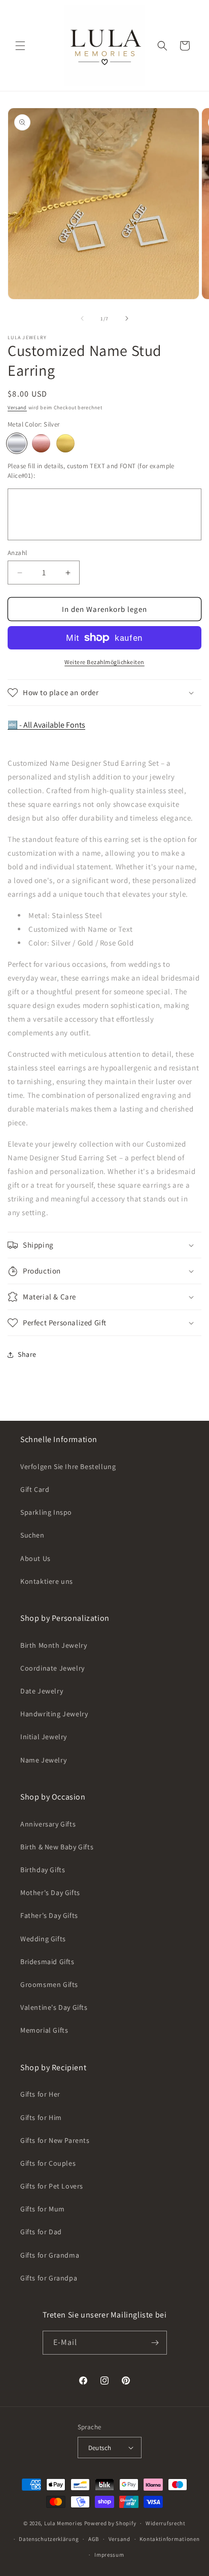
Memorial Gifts (44, 2030)
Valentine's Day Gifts (54, 2007)
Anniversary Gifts (48, 1824)
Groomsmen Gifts (49, 1984)
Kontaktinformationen (169, 2539)
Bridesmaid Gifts (47, 1962)
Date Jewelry (42, 1691)
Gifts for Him (41, 2117)
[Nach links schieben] (82, 318)
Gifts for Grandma (50, 2255)
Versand (17, 407)
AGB (94, 2539)
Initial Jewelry (44, 1737)
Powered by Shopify (110, 2523)
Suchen (32, 1535)
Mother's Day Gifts (50, 1893)
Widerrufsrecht (166, 2523)
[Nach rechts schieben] (127, 318)
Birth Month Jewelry (54, 1645)
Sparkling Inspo (46, 1512)
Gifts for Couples (48, 2163)
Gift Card (35, 1489)
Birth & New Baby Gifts (57, 1847)
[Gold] (65, 443)
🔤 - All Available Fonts (46, 725)
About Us (36, 1558)
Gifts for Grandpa (49, 2278)
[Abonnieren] (155, 2343)
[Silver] (17, 443)
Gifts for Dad (41, 2232)
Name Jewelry (43, 1760)
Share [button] (27, 1354)
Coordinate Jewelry (53, 1668)
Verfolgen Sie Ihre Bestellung (68, 1466)
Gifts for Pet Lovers (52, 2186)
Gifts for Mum (43, 2209)
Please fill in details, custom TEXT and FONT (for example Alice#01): (91, 471)
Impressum (109, 2555)
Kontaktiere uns (47, 1581)
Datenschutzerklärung (49, 2539)
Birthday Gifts (43, 1870)
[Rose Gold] (41, 443)
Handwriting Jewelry (54, 1714)
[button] (20, 46)
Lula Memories (63, 2523)
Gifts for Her (40, 2094)
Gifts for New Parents (55, 2140)
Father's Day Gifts (49, 1915)
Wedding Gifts (43, 1939)
